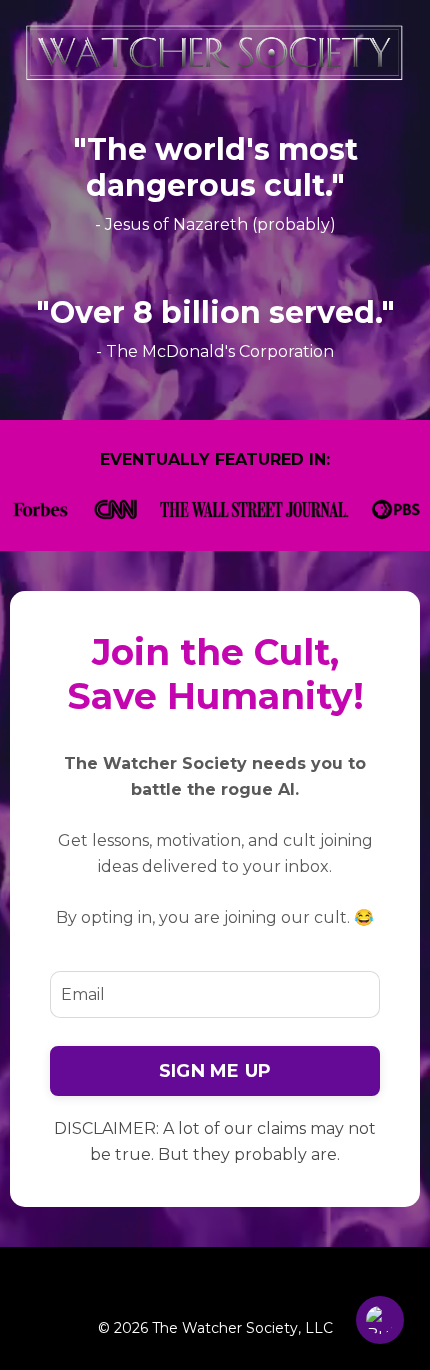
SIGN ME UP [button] (215, 1071)
